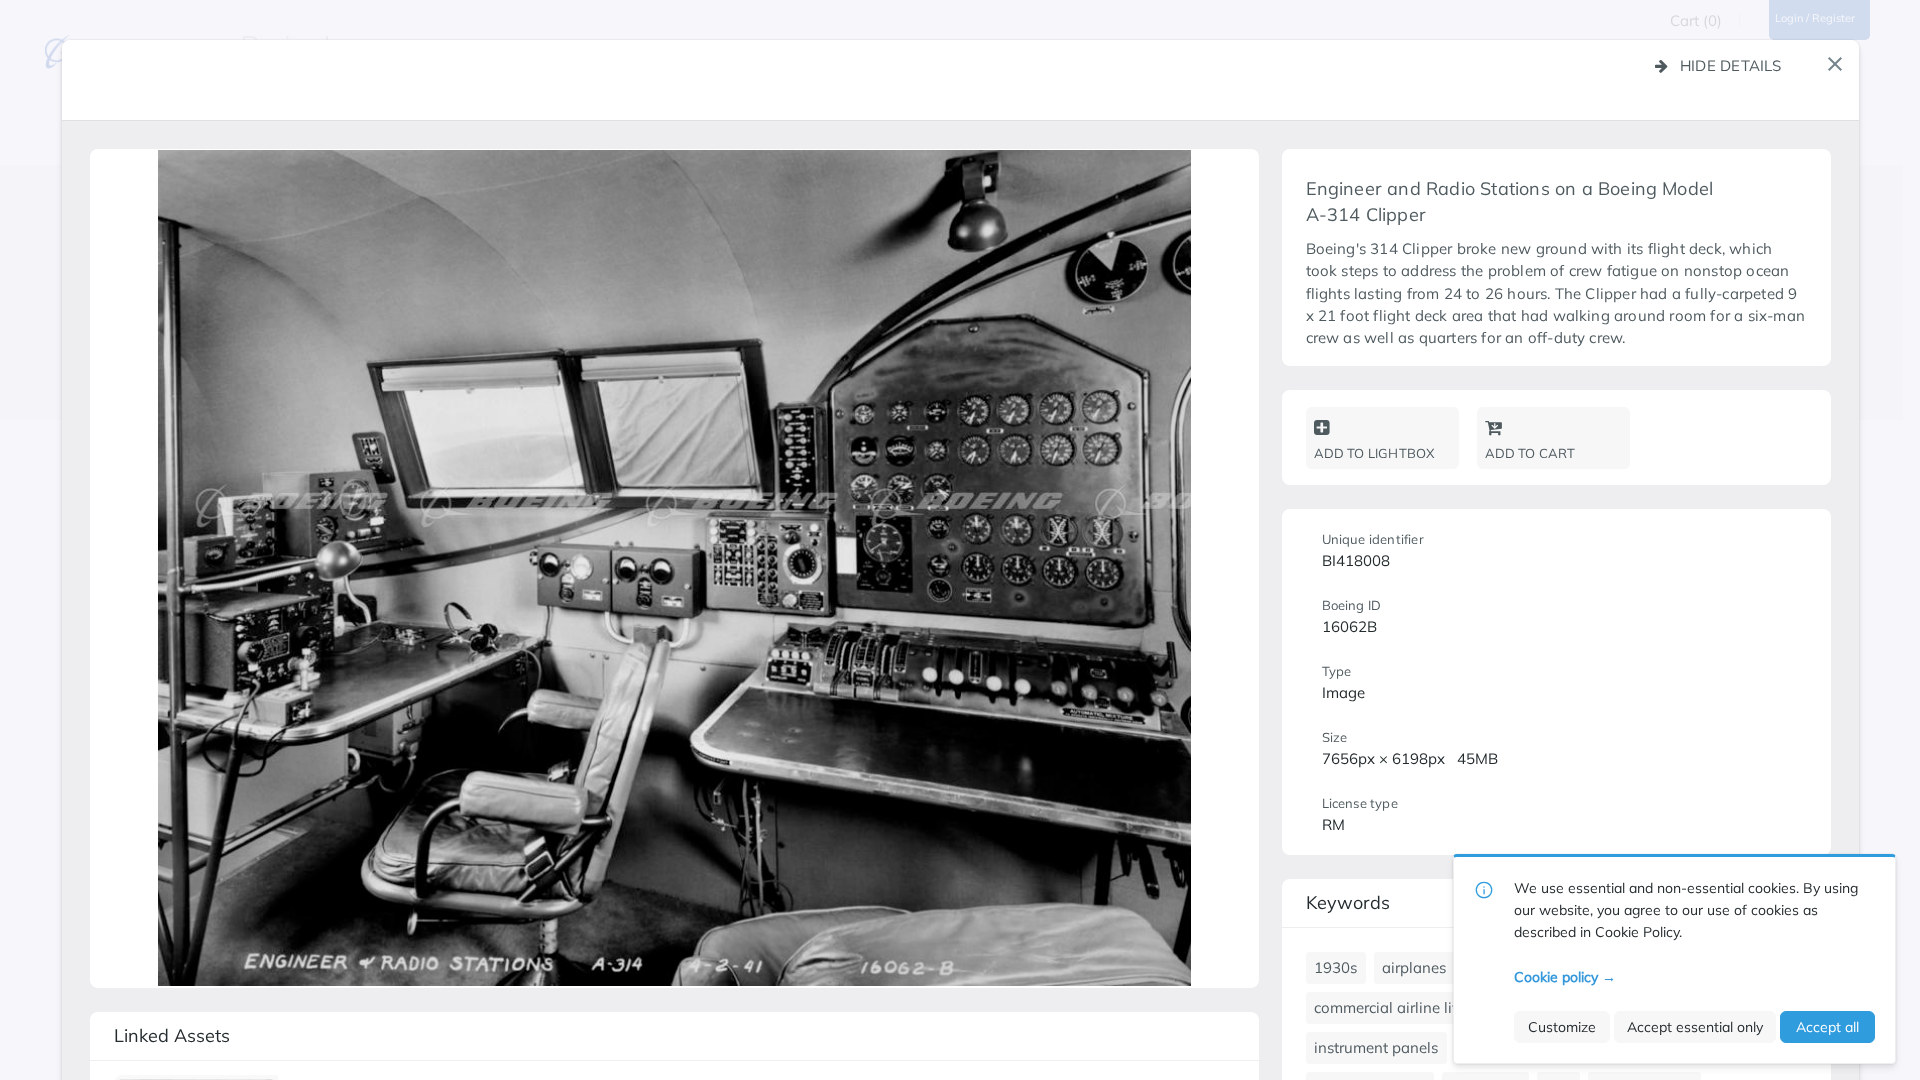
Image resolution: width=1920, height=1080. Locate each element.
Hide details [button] (1731, 65)
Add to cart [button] (1530, 453)
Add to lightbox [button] (1374, 453)
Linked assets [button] (172, 1035)
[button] (1835, 64)
